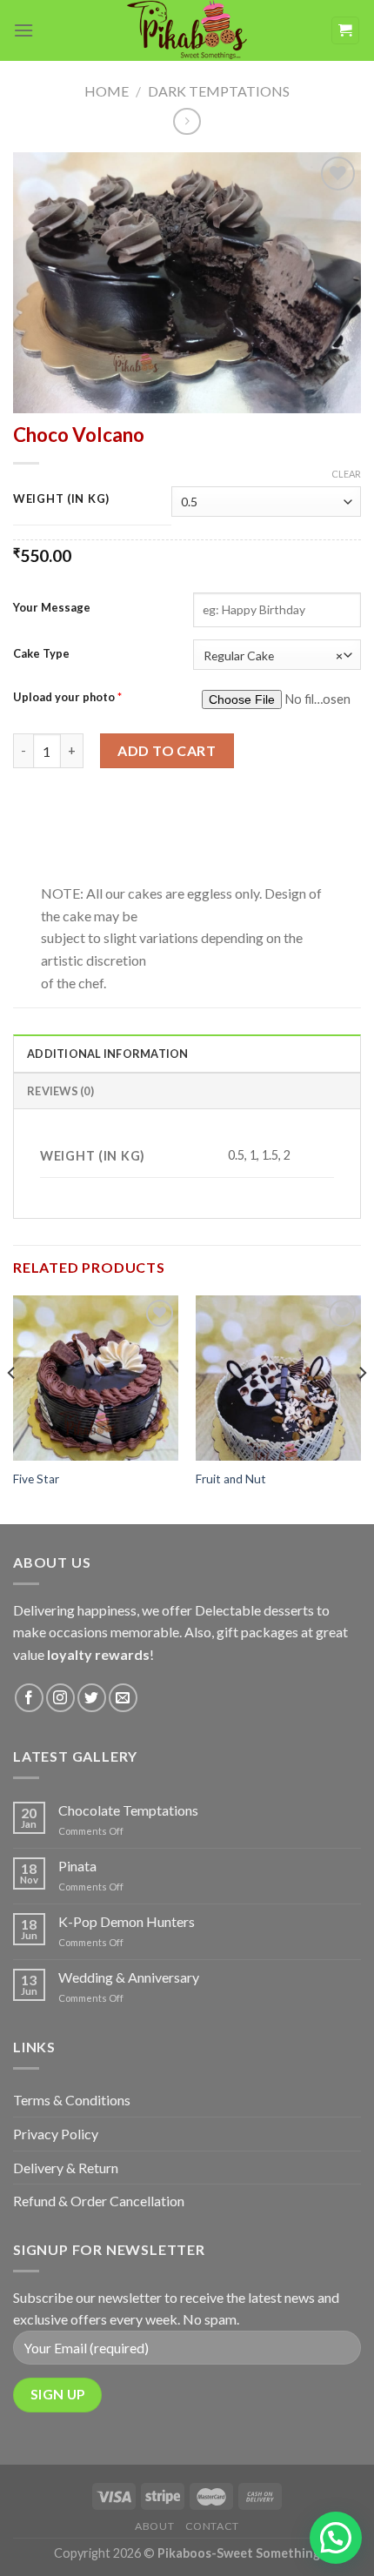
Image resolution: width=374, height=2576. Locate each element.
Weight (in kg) (61, 499)
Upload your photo (67, 697)
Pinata (77, 1866)
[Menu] (23, 30)
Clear (346, 474)
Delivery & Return (66, 2168)
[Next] (362, 1408)
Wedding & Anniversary (129, 1977)
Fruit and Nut (231, 1479)
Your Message (52, 607)
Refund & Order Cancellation (99, 2201)
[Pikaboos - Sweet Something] (187, 30)
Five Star (36, 1479)
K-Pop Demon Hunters (127, 1921)
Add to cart (167, 750)
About (154, 2526)
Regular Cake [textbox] (274, 656)
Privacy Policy (56, 2134)
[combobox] (277, 655)
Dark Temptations (219, 91)
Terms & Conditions (72, 2100)
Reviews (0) (60, 1091)
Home (107, 91)
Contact (212, 2526)
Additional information (108, 1054)
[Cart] (346, 31)
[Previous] (12, 1408)
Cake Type (41, 653)
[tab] (187, 1053)
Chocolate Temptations (128, 1810)
